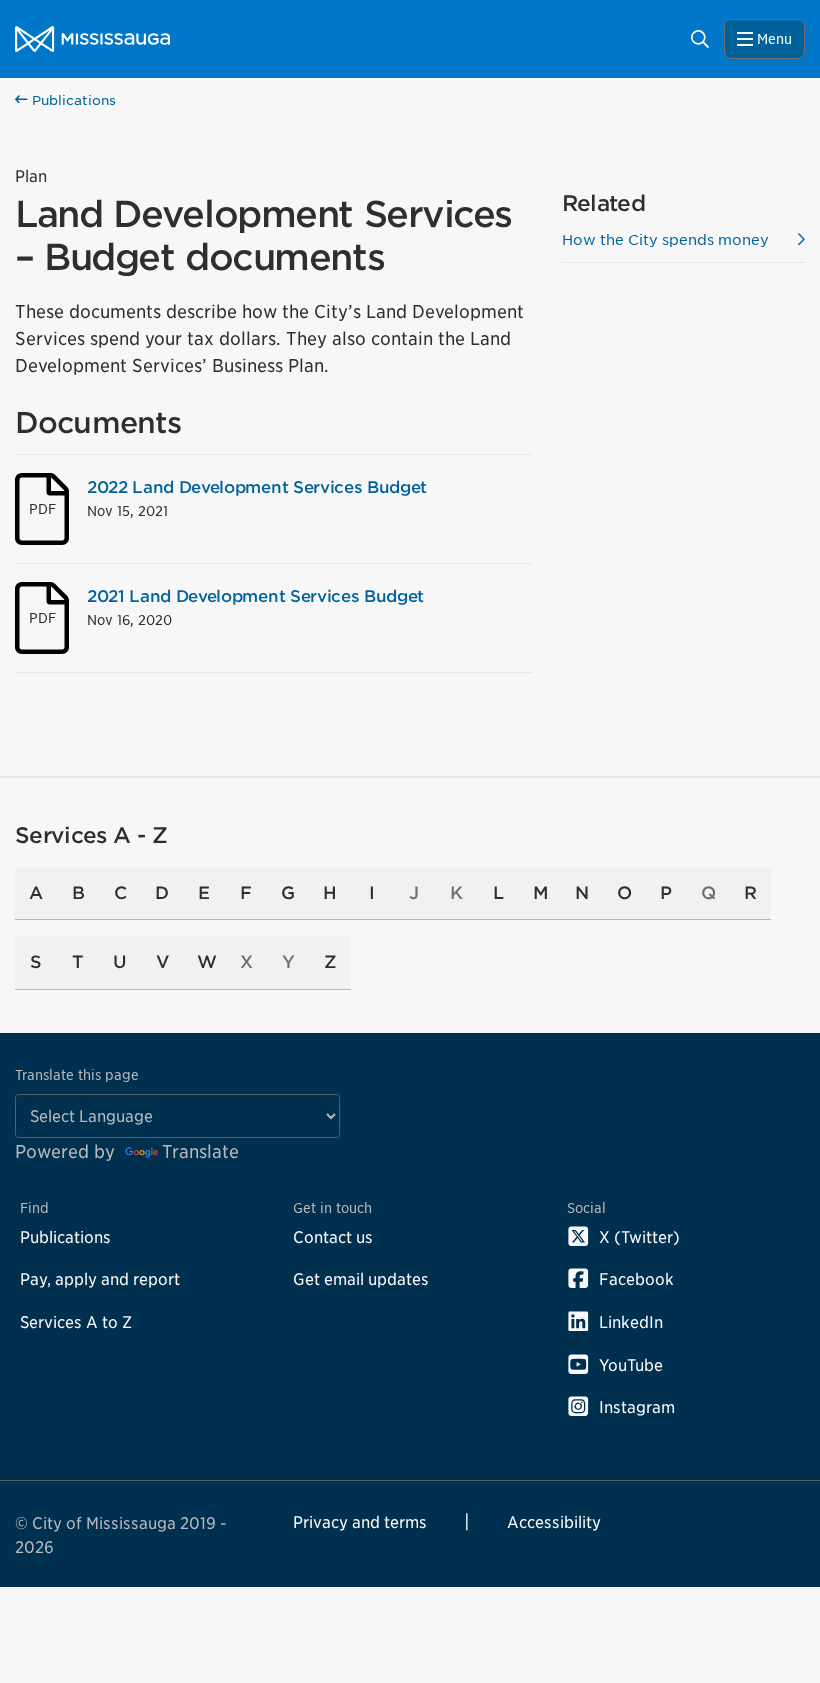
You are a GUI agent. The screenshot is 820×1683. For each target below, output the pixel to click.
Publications (72, 100)
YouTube (631, 1365)
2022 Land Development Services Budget (257, 487)
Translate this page (77, 1074)
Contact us (333, 1237)
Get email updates (361, 1279)
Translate (200, 1151)
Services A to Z (76, 1322)
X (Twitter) (639, 1237)
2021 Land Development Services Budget (255, 596)
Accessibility (554, 1522)
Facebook (636, 1279)
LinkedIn (631, 1322)
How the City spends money (665, 239)
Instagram (637, 1407)
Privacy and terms (360, 1522)
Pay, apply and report (100, 1279)
